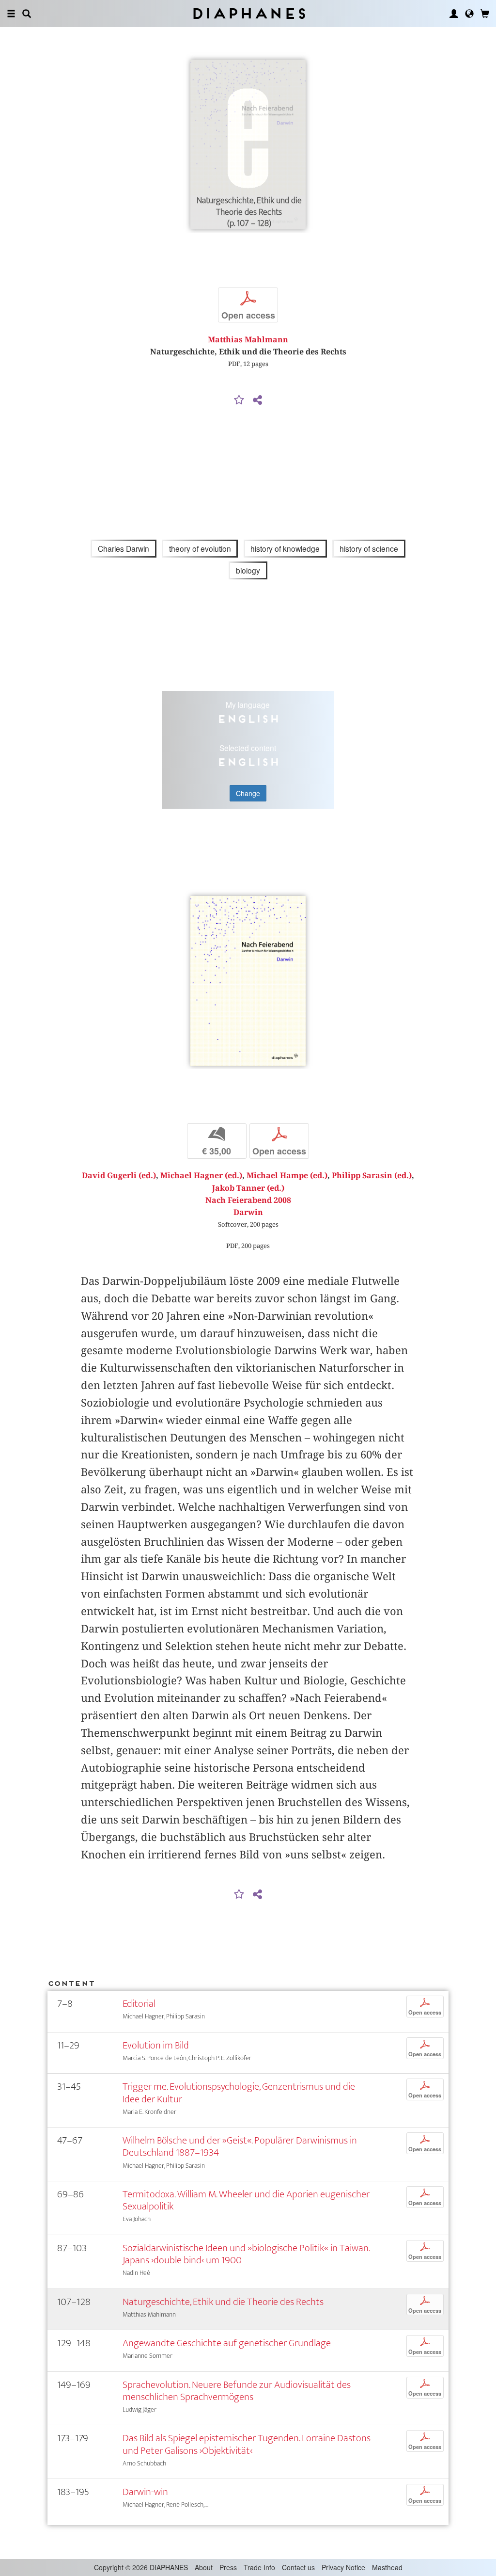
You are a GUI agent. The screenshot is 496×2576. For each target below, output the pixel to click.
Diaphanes (248, 13)
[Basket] (485, 14)
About (204, 2567)
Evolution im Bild (156, 2045)
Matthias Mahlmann (248, 340)
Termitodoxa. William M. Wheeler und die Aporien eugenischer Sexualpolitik (246, 2200)
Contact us (298, 2567)
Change (248, 793)
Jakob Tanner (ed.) (248, 1188)
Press (228, 2567)
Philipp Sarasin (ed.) (372, 1176)
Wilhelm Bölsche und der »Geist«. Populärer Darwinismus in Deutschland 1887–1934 (240, 2146)
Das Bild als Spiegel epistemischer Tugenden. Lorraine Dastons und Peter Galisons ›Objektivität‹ (247, 2444)
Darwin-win (145, 2492)
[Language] (469, 14)
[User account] (454, 14)
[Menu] (11, 14)
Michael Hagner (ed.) (201, 1176)
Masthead (387, 2567)
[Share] (257, 400)
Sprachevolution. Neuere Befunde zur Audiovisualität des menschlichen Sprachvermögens (237, 2391)
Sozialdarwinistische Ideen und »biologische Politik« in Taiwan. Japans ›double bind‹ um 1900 (246, 2254)
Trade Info (259, 2567)
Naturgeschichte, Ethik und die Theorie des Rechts (223, 2302)
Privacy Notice (343, 2567)
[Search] (27, 14)
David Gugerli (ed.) (119, 1176)
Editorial (139, 2004)
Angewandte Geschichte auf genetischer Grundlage (227, 2343)
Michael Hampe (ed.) (287, 1176)
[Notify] (239, 400)
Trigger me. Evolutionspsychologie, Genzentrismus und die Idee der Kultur (239, 2093)
